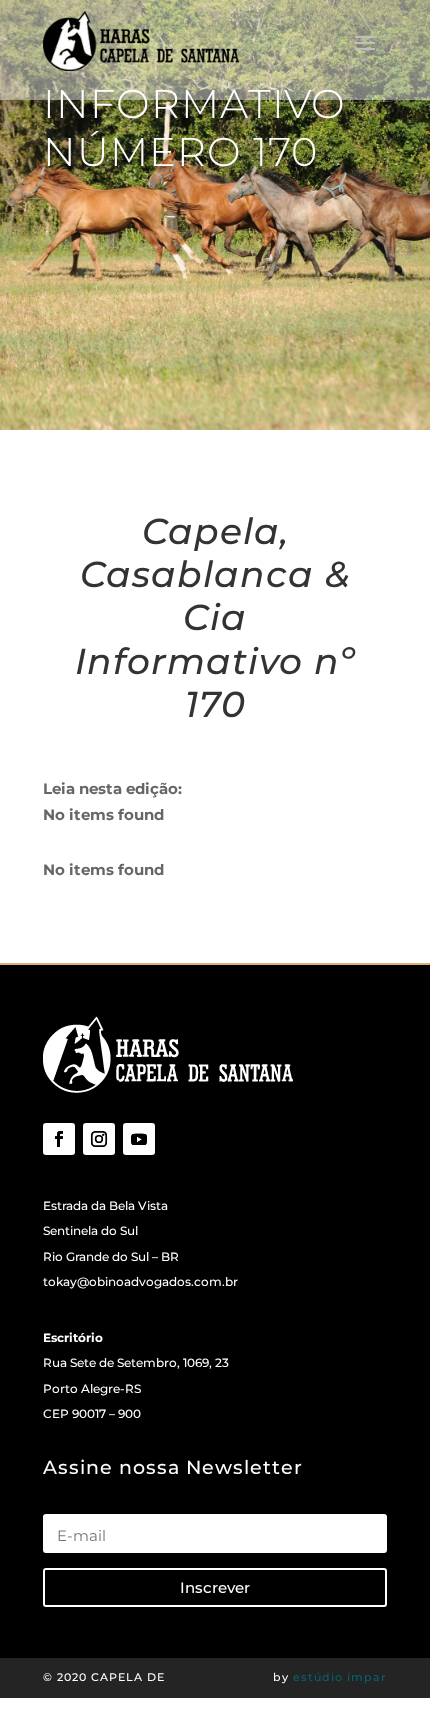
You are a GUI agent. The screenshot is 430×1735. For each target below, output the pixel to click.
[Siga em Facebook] (59, 1139)
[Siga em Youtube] (139, 1139)
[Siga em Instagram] (99, 1139)
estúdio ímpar (340, 1677)
